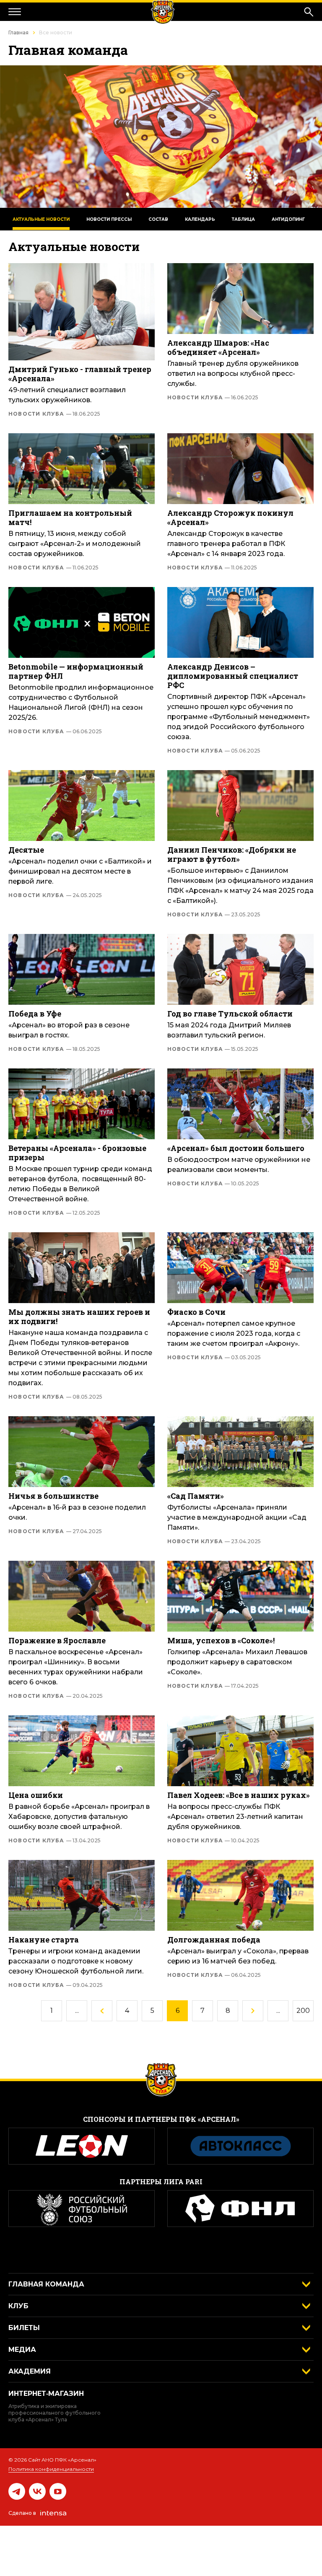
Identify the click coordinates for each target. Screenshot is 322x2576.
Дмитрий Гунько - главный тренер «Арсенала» (80, 374)
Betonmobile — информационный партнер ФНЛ (76, 671)
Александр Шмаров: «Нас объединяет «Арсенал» (218, 347)
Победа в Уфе (35, 1014)
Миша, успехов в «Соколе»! (221, 1640)
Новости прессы (109, 219)
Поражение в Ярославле (57, 1640)
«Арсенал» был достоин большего (236, 1148)
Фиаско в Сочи (196, 1312)
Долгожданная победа (214, 1940)
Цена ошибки (36, 1795)
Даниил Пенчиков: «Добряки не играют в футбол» (232, 854)
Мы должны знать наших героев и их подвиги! (79, 1316)
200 (303, 2011)
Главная (18, 32)
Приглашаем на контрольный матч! (70, 517)
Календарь (200, 219)
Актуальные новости (41, 219)
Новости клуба (54, 414)
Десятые (26, 850)
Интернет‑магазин (46, 2394)
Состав (158, 219)
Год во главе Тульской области (230, 1014)
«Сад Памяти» (196, 1496)
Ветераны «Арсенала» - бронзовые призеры (77, 1153)
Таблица (243, 219)
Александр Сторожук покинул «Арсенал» (230, 517)
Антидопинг (288, 219)
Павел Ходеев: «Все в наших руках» (239, 1795)
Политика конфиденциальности (51, 2469)
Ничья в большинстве (53, 1496)
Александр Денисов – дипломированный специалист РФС (233, 676)
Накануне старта (44, 1940)
